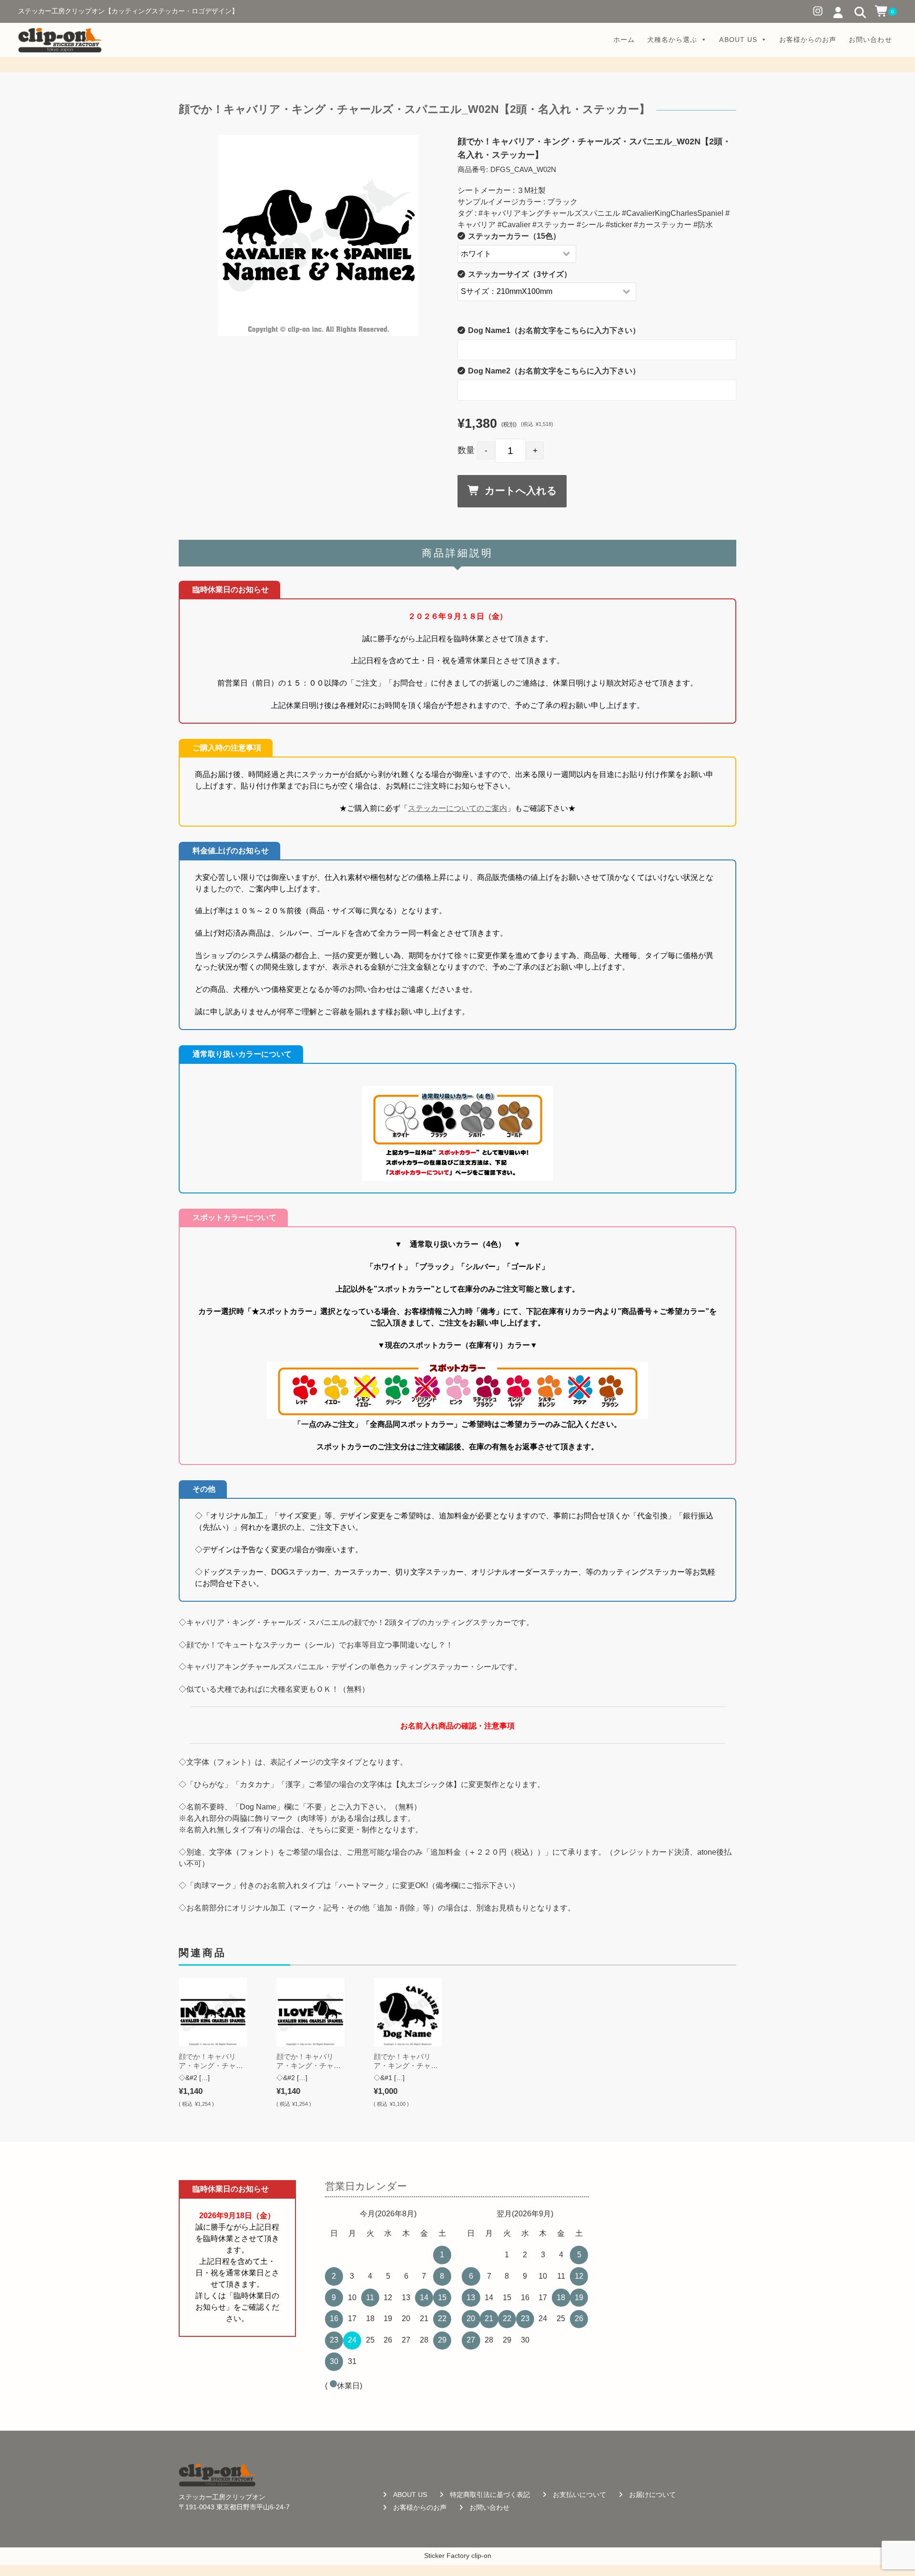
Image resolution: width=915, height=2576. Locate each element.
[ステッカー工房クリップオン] (60, 40)
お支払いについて (579, 2495)
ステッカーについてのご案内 (457, 808)
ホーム (624, 40)
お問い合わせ (870, 40)
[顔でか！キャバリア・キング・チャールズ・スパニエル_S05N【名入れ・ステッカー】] (408, 2012)
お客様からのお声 (808, 40)
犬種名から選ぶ (672, 40)
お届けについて (652, 2495)
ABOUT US (738, 40)
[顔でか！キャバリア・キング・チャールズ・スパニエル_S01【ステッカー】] (213, 2012)
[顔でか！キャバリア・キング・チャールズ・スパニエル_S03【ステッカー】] (310, 2012)
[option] (318, 235)
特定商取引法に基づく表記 (490, 2495)
